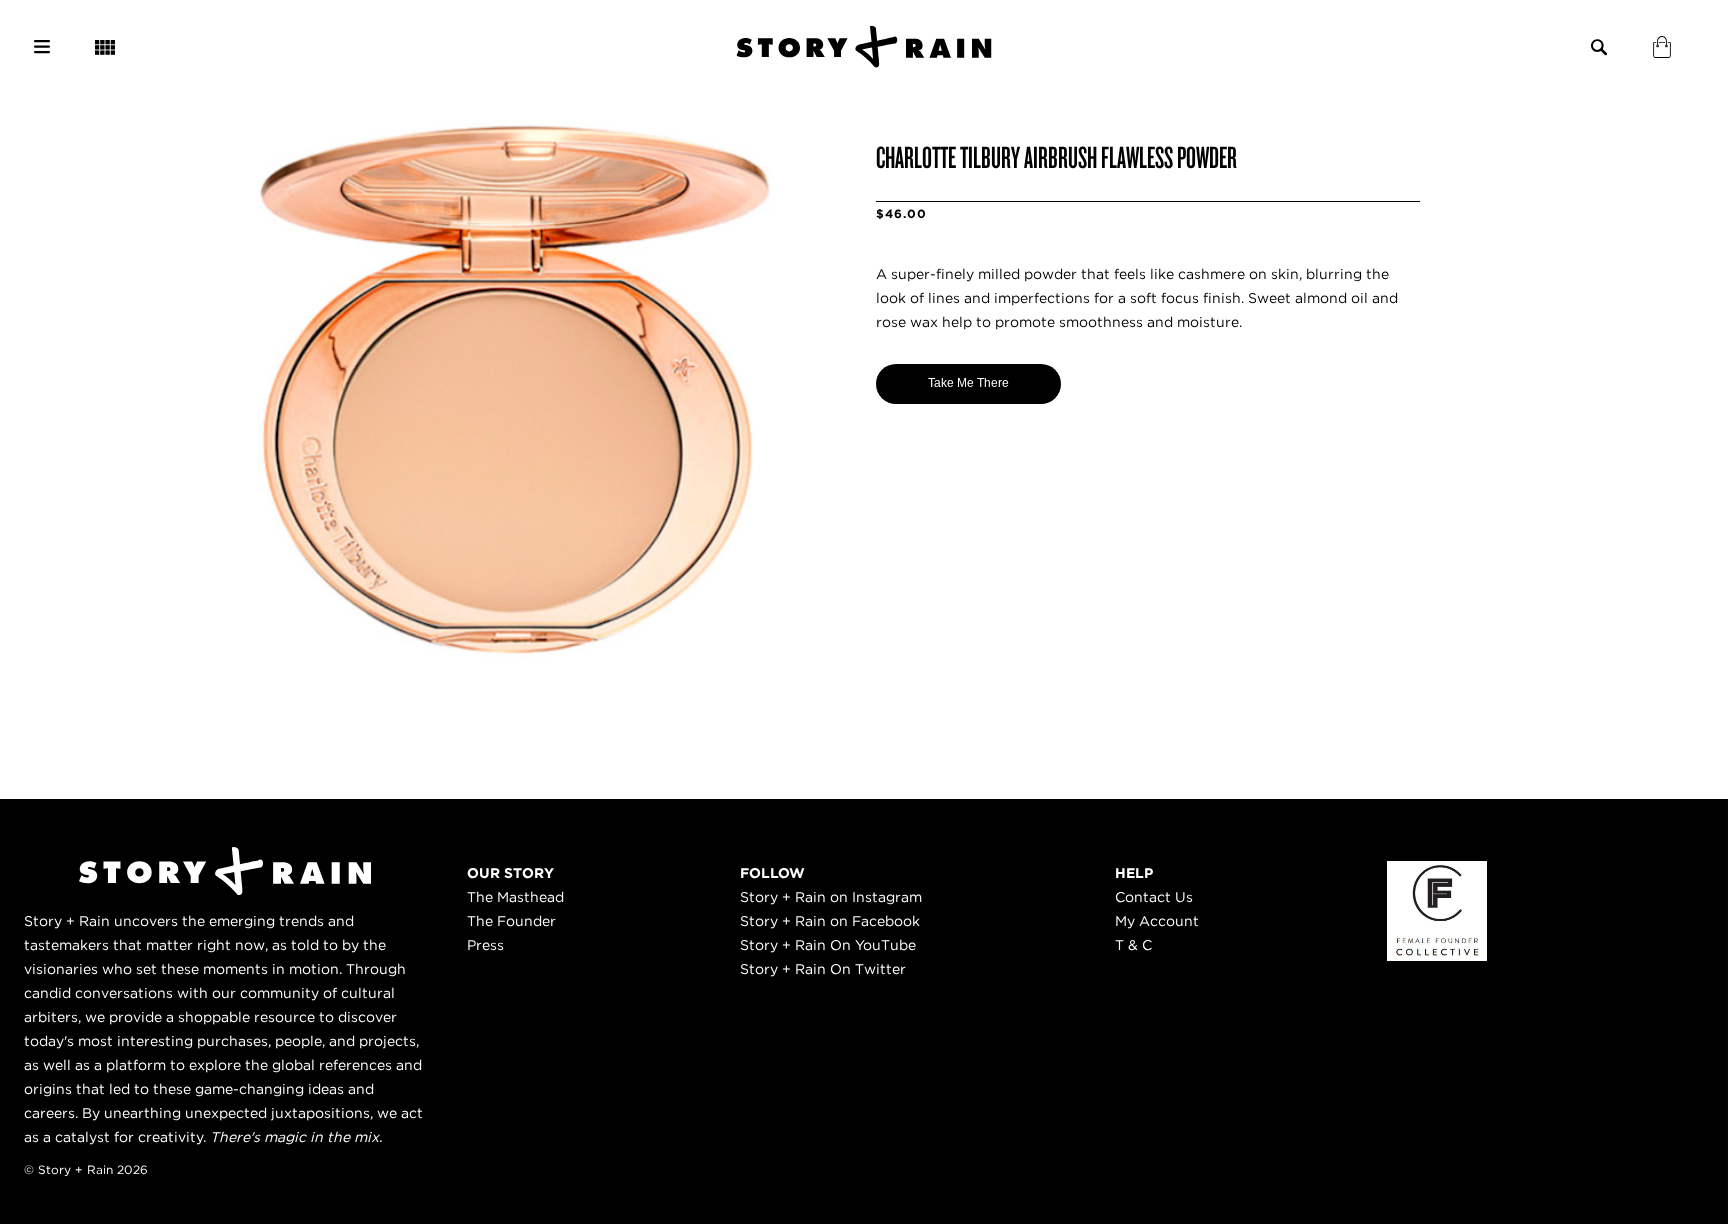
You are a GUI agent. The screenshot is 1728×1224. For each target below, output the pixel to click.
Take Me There (968, 383)
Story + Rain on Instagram (831, 897)
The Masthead (515, 897)
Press (485, 945)
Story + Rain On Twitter (823, 969)
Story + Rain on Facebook (830, 921)
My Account (1157, 921)
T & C (1133, 945)
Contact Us (1154, 897)
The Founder (511, 921)
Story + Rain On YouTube (828, 945)
